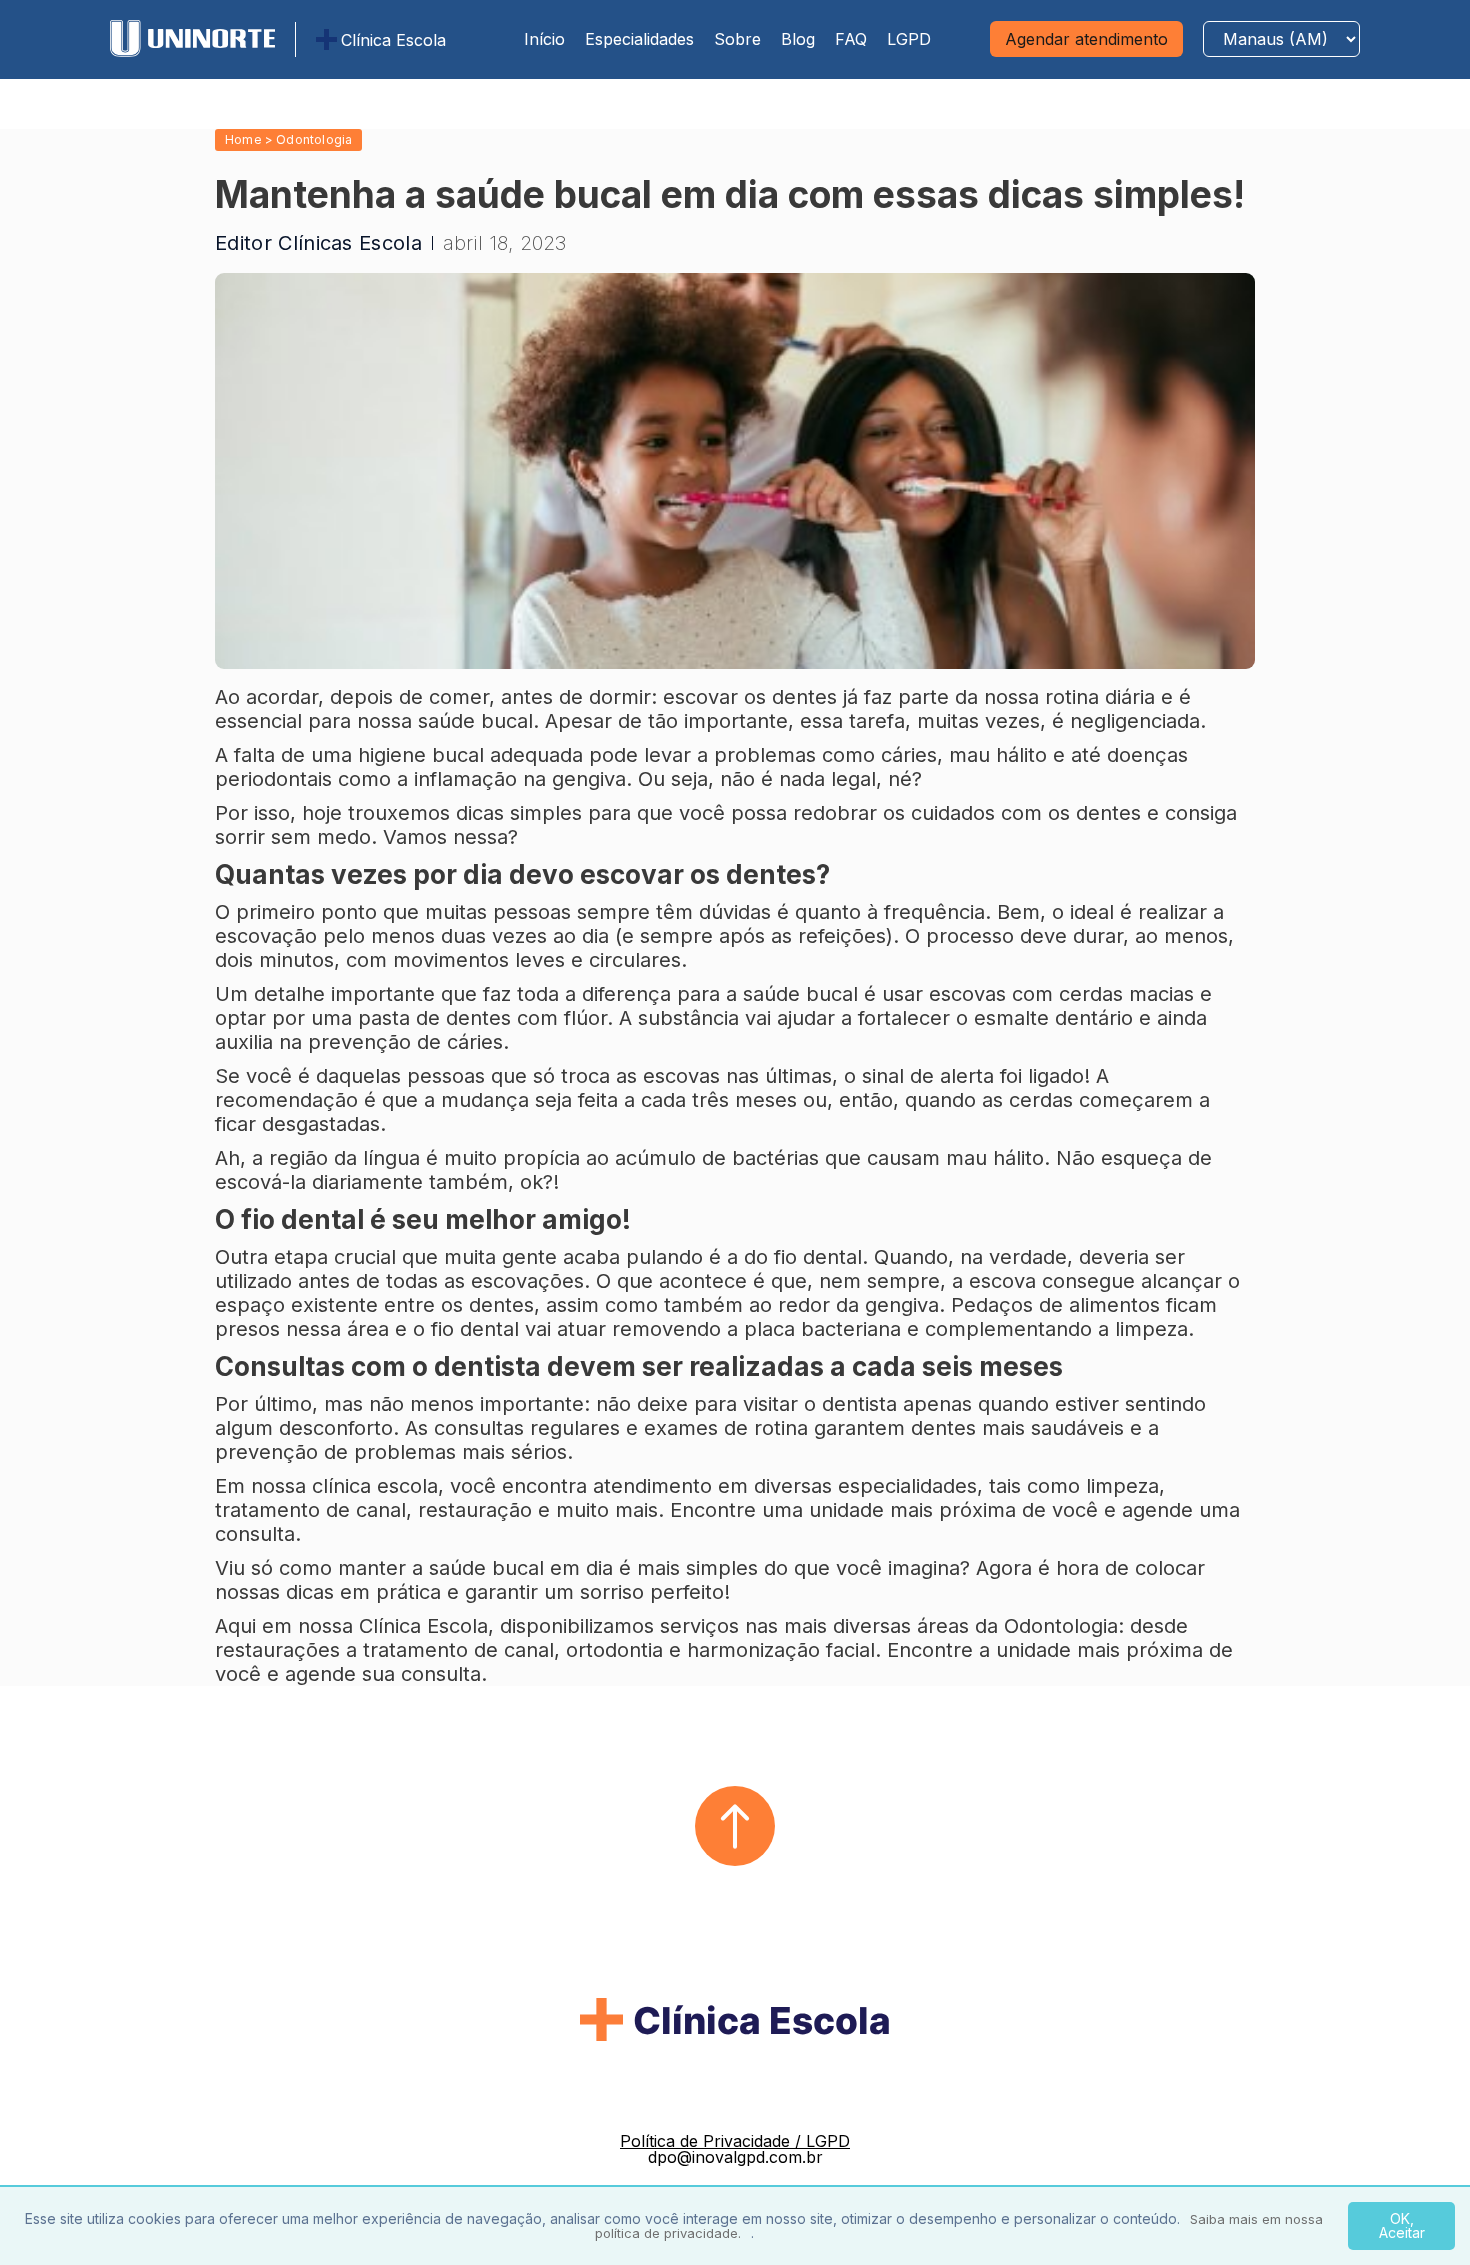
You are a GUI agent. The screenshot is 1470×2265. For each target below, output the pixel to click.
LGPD (909, 39)
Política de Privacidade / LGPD (735, 2141)
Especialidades (639, 39)
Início (544, 39)
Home (243, 139)
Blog (798, 39)
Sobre (737, 39)
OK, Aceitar (1402, 2225)
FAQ (851, 39)
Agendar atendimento (1086, 39)
